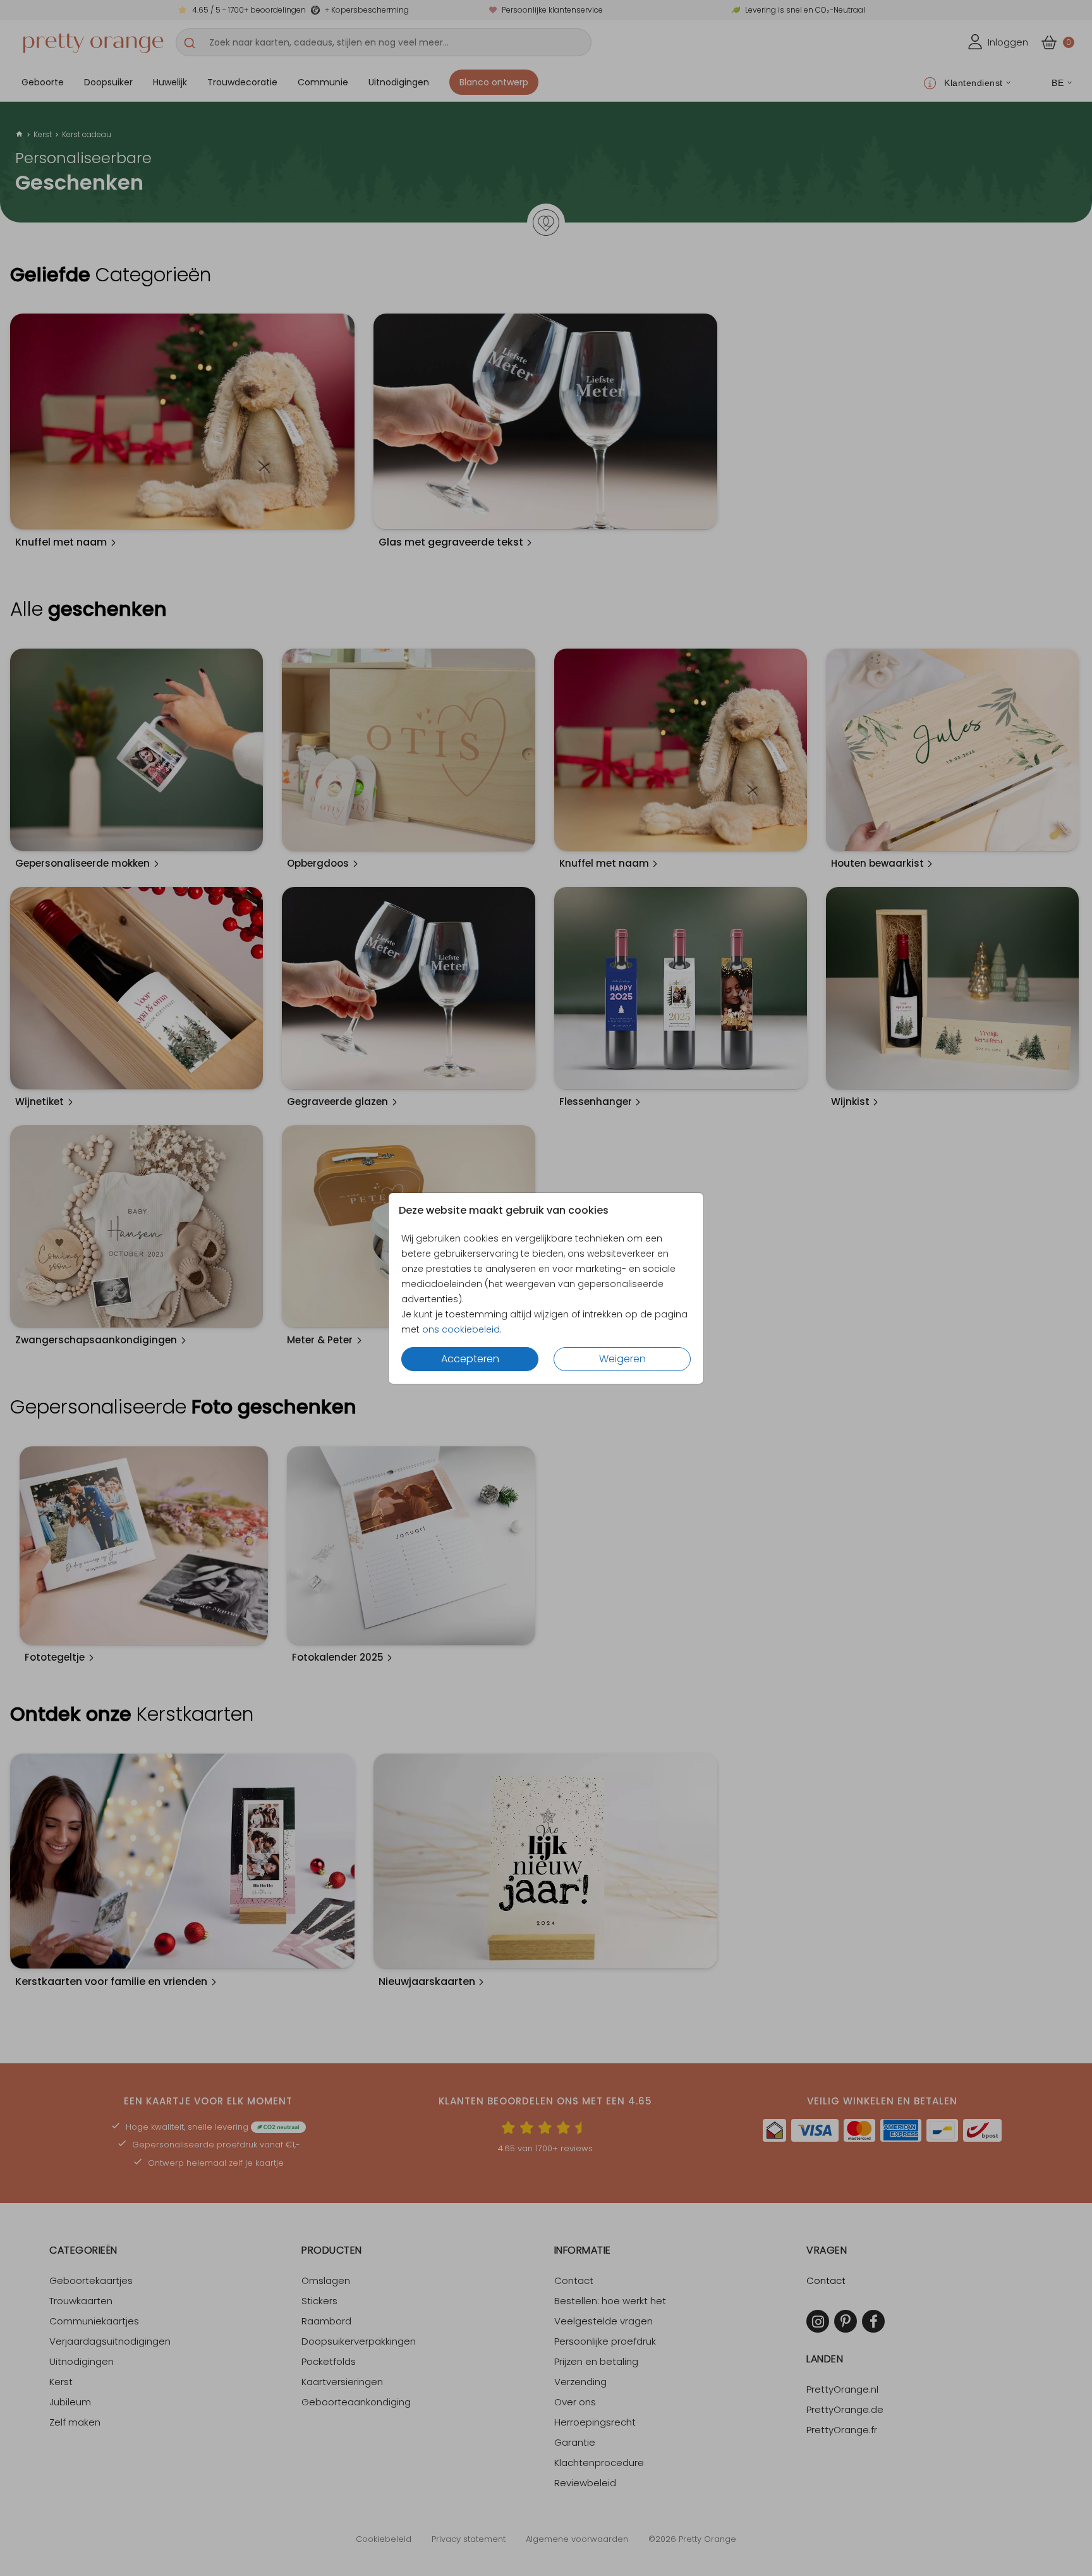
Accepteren (470, 1359)
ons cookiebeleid (461, 1329)
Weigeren (622, 1359)
